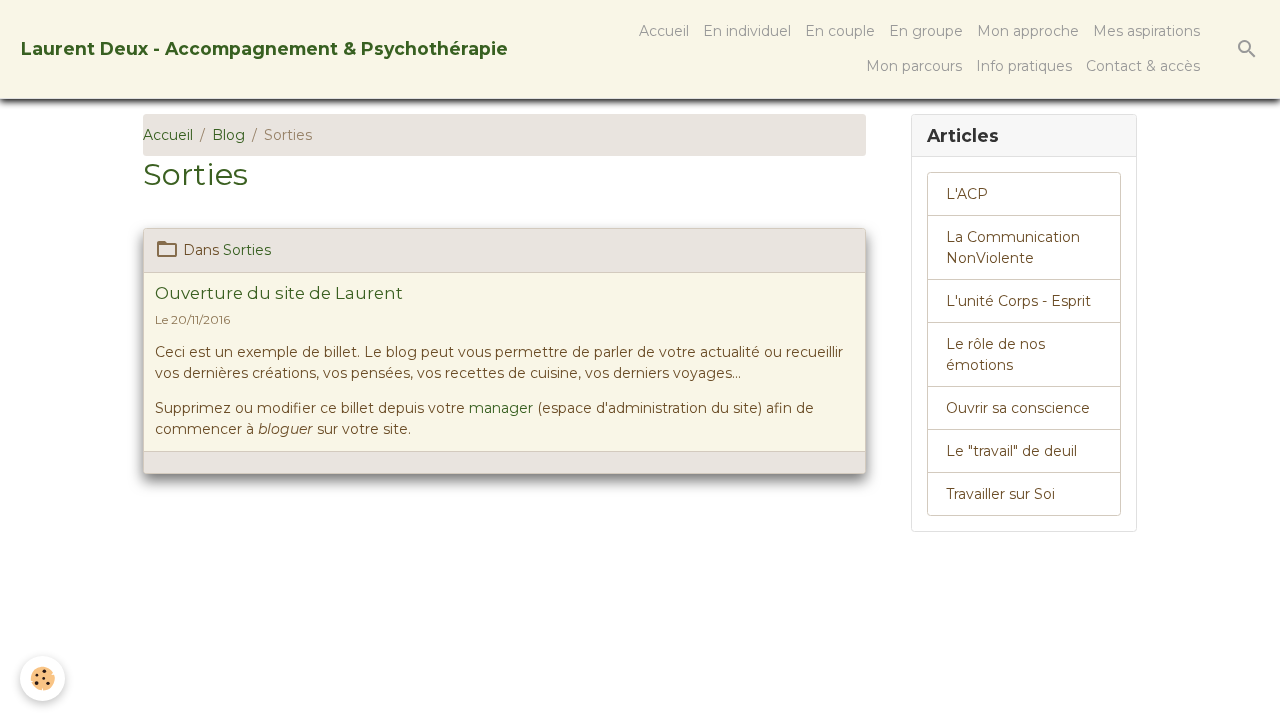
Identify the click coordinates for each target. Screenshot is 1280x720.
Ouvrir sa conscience (1018, 408)
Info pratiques (1024, 66)
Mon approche (1028, 31)
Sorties (247, 250)
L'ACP (967, 194)
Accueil (664, 31)
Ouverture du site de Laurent (279, 293)
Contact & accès (1143, 66)
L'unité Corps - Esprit (1018, 301)
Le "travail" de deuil (1011, 451)
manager (501, 408)
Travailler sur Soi (1000, 494)
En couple (840, 31)
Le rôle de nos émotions (995, 354)
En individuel (747, 31)
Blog (228, 135)
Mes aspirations (1146, 31)
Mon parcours (914, 66)
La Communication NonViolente (1013, 247)
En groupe (926, 31)
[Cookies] (42, 678)
